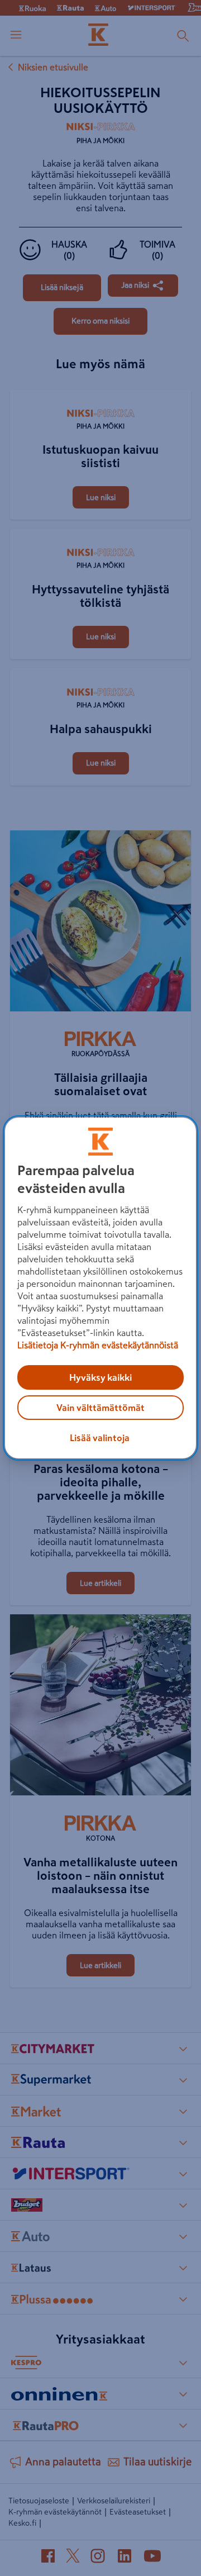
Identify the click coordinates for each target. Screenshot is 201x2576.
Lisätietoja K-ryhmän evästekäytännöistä (98, 1345)
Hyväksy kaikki (100, 1377)
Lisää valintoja (100, 1438)
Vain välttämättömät (100, 1408)
